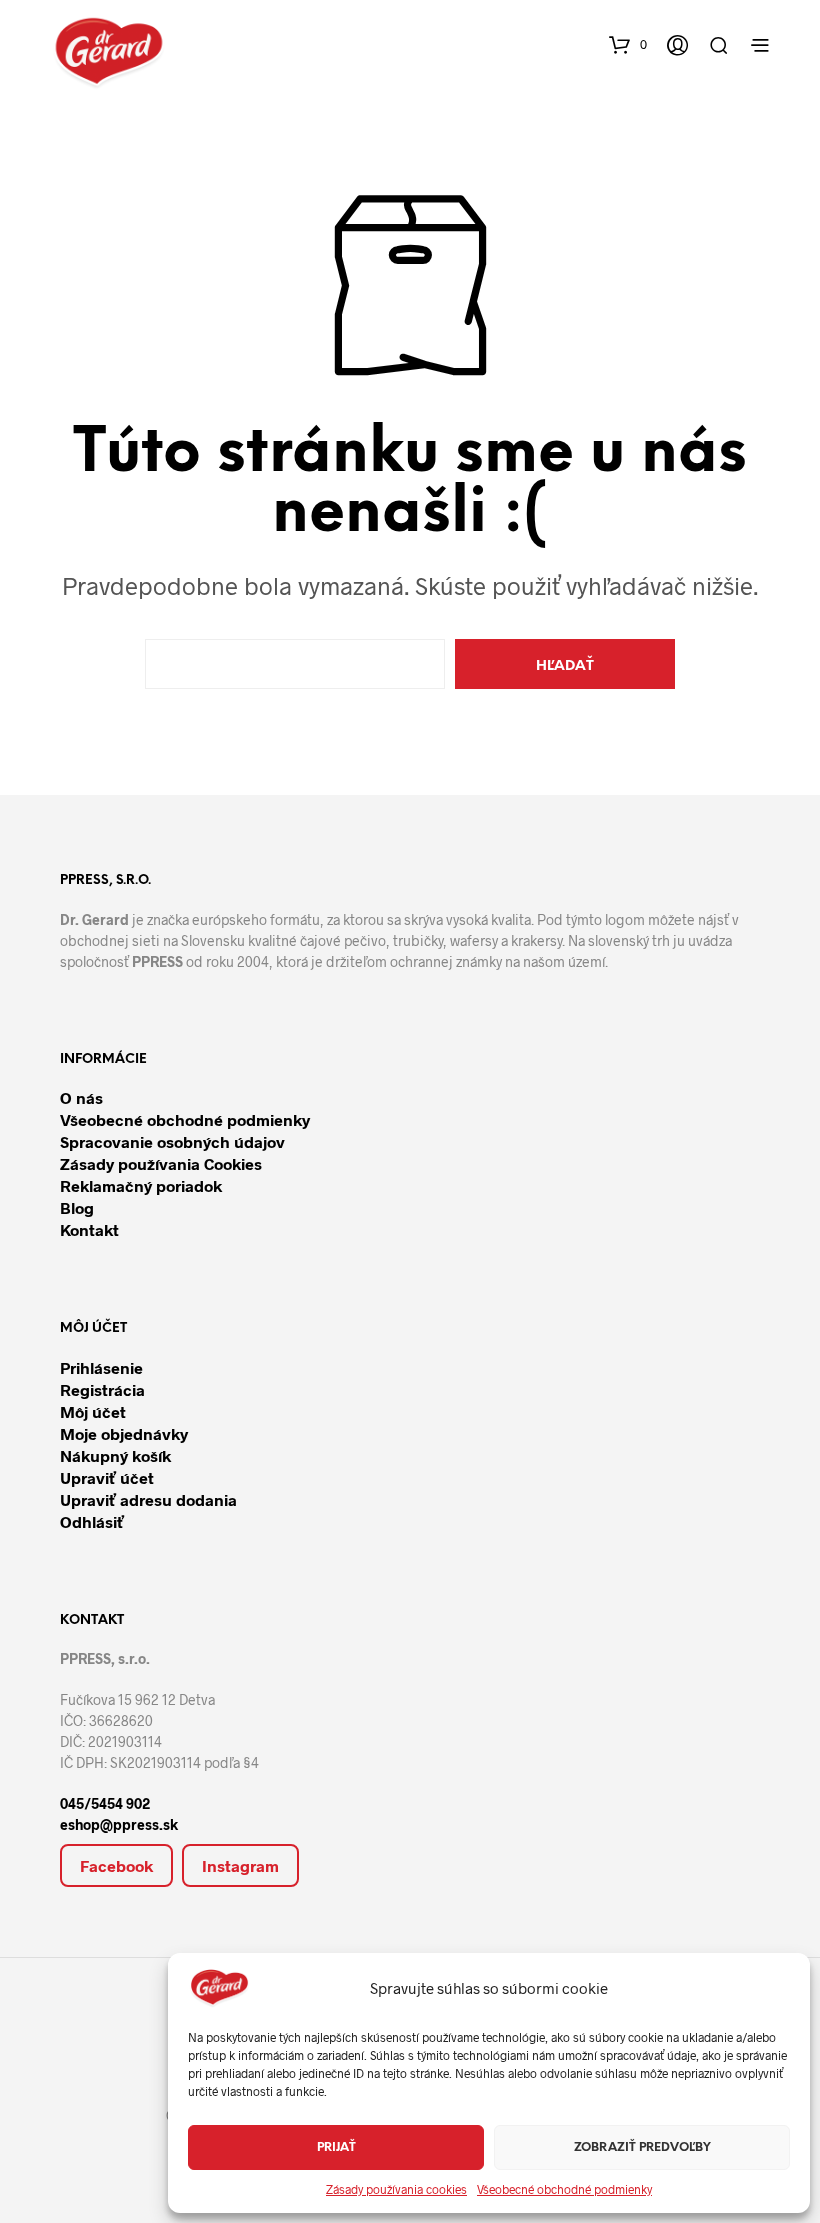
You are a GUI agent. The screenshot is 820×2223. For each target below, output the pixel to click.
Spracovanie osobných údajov (172, 1141)
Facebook (116, 1865)
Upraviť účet (107, 1477)
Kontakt (89, 1229)
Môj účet (93, 1411)
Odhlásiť (92, 1521)
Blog (77, 1207)
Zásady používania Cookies (161, 1163)
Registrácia (102, 1389)
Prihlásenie (101, 1367)
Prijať (336, 2147)
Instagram (240, 1865)
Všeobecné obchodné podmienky (564, 2189)
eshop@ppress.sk (119, 1824)
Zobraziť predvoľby (642, 2147)
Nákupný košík (115, 1455)
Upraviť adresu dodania (148, 1499)
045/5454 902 (105, 1803)
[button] (628, 42)
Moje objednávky (124, 1433)
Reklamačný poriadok (141, 1185)
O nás (81, 1097)
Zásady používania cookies (396, 2189)
